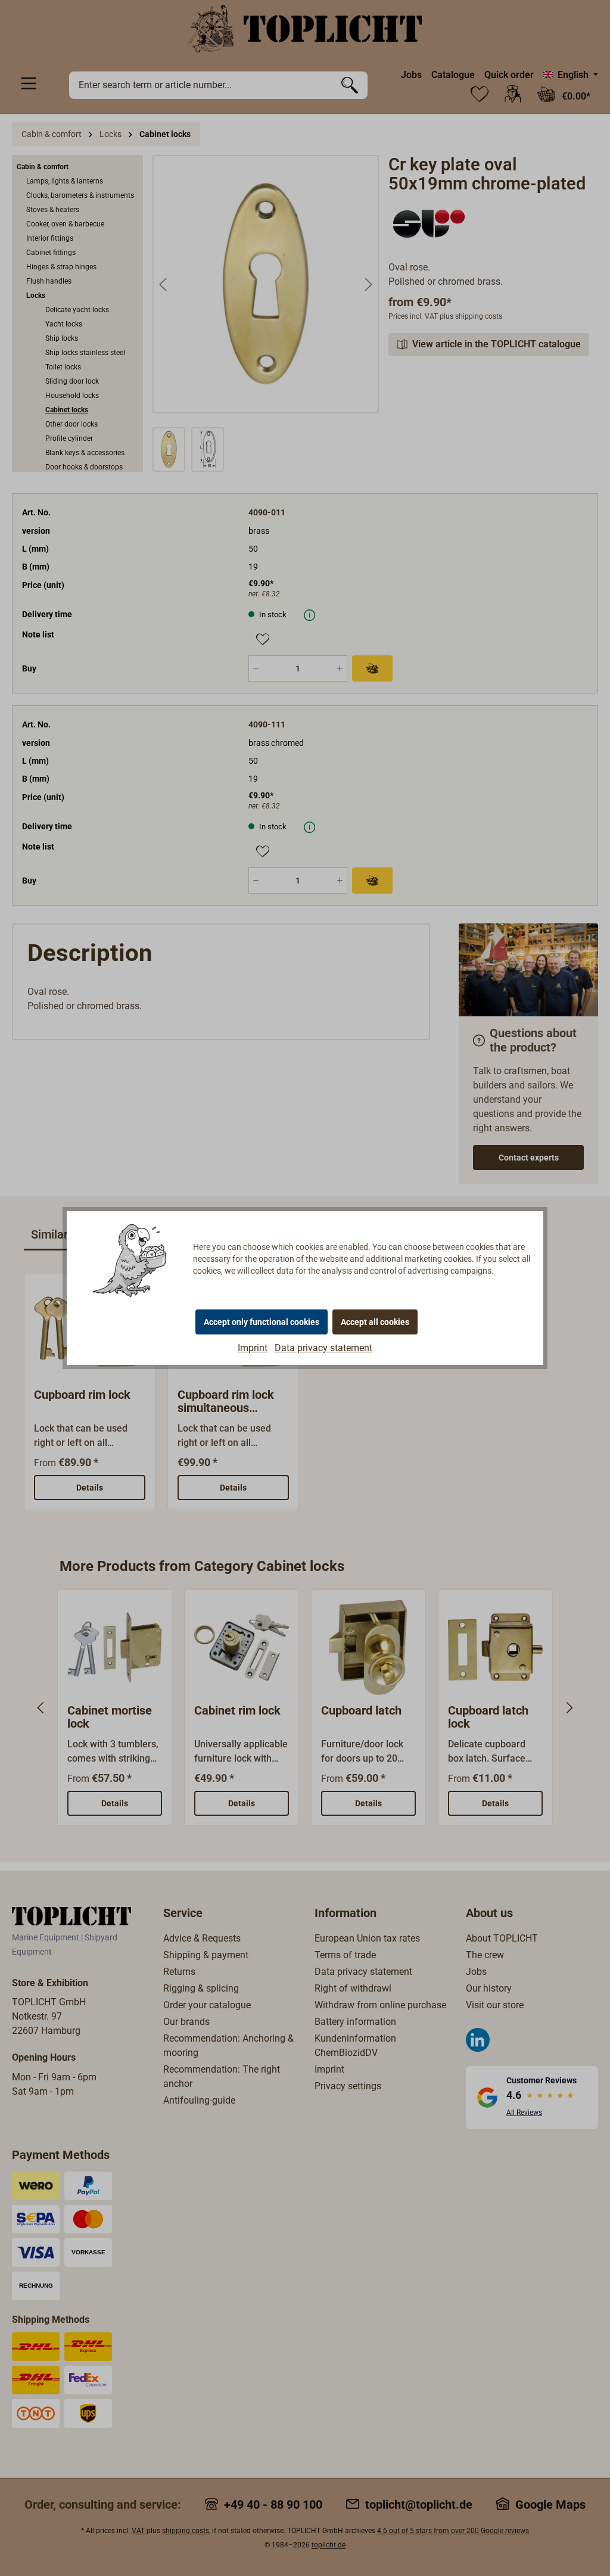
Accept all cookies (375, 1322)
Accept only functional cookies (262, 1322)
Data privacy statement (323, 1348)
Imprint (253, 1348)
